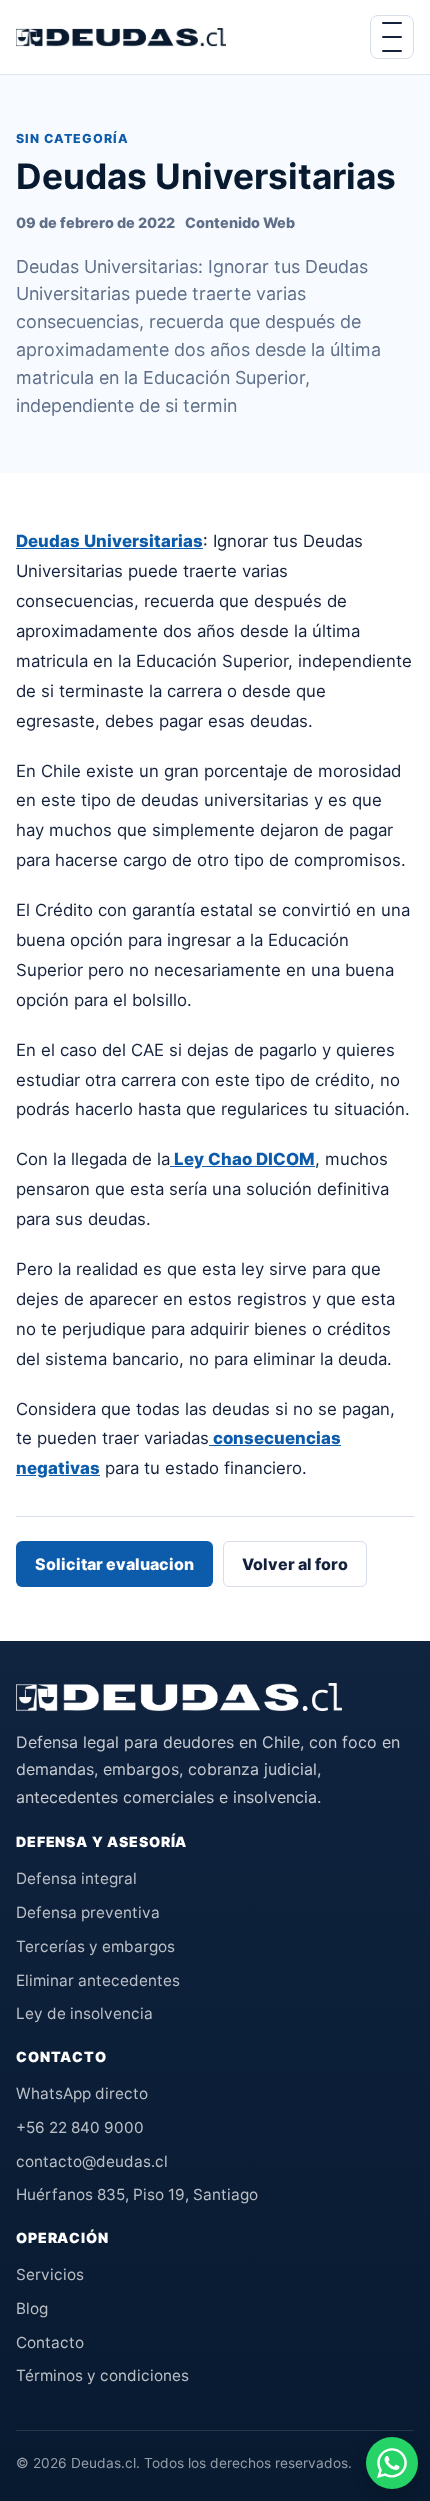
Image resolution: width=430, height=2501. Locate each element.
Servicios (50, 2274)
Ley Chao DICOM (242, 1159)
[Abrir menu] (392, 37)
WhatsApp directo (82, 2093)
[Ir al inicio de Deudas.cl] (179, 1697)
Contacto (50, 2342)
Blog (32, 2308)
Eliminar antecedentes (98, 1980)
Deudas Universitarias (109, 541)
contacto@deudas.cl (92, 2161)
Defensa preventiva (88, 1912)
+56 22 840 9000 (80, 2127)
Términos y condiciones (102, 2375)
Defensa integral (76, 1878)
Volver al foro (295, 1564)
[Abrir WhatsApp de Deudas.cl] (392, 2463)
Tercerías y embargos (95, 1946)
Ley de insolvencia (84, 2013)
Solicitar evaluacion (114, 1564)
